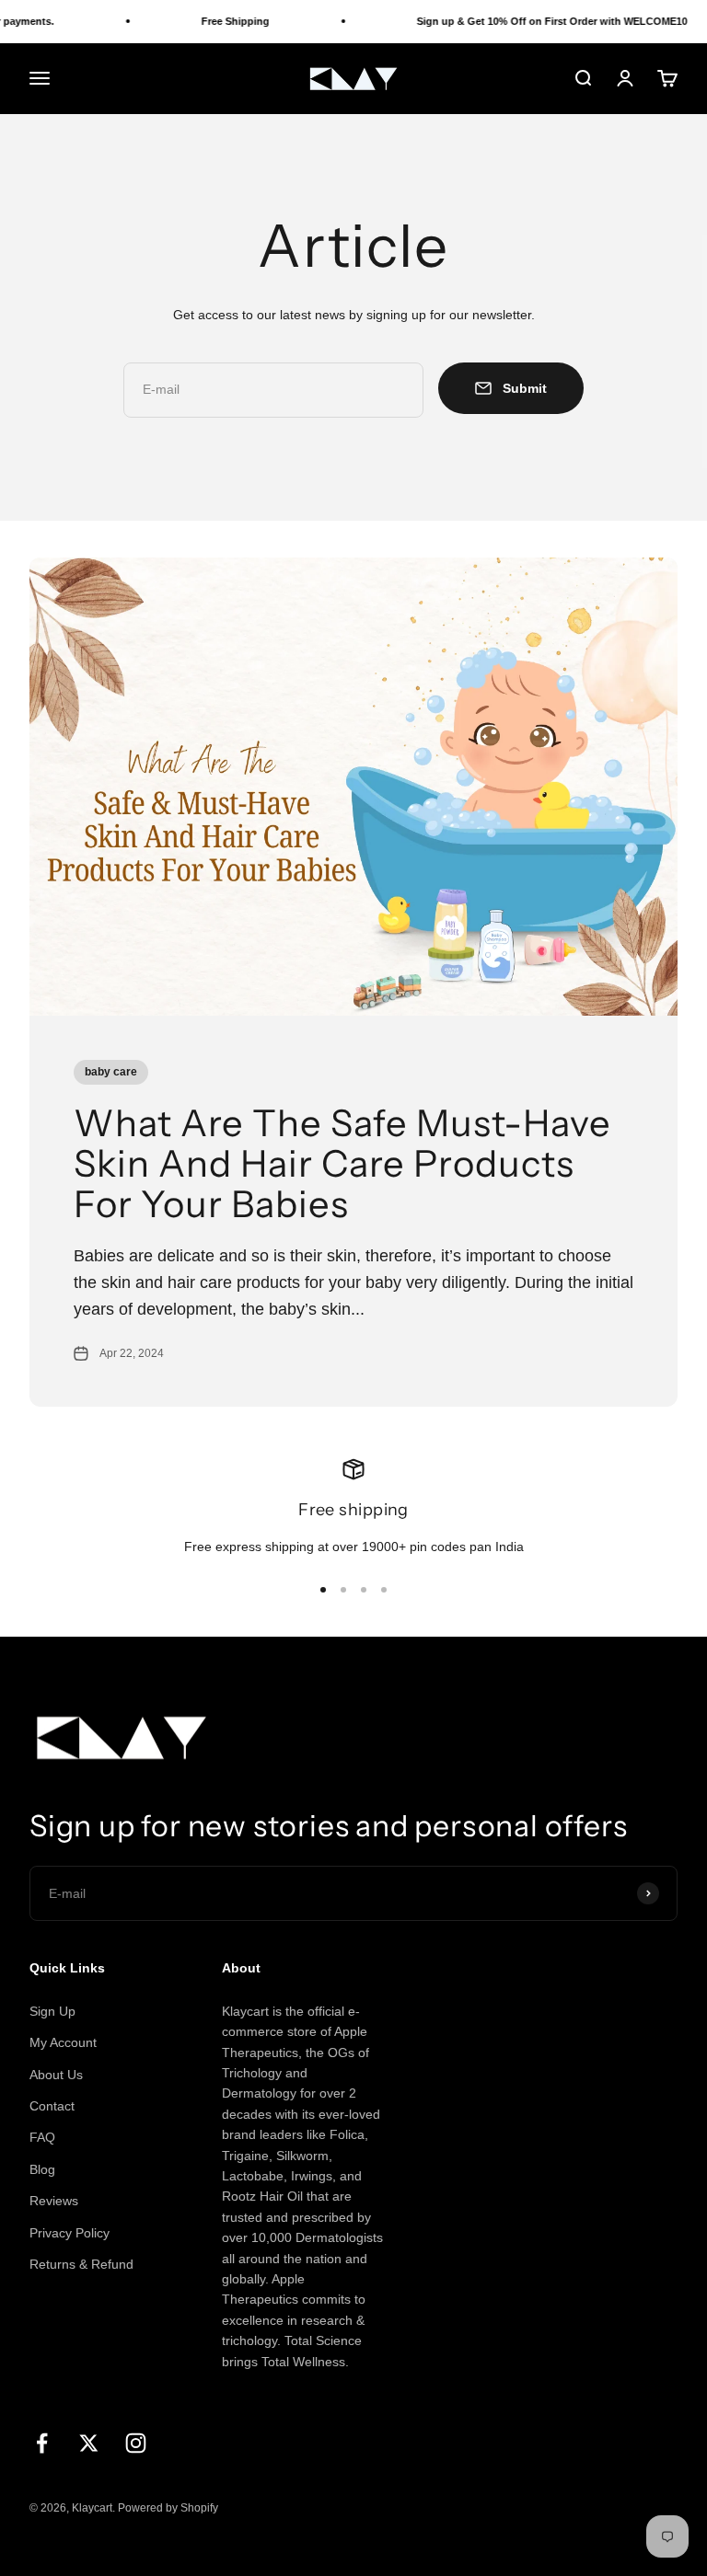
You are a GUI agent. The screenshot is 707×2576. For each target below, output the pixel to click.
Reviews (54, 2201)
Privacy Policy (70, 2233)
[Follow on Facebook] (42, 2443)
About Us (56, 2075)
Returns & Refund (81, 2264)
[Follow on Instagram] (136, 2443)
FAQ (42, 2137)
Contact (52, 2106)
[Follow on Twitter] (89, 2443)
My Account (63, 2042)
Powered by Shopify (168, 2508)
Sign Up (52, 2011)
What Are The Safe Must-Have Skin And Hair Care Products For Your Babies (342, 1163)
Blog (42, 2169)
